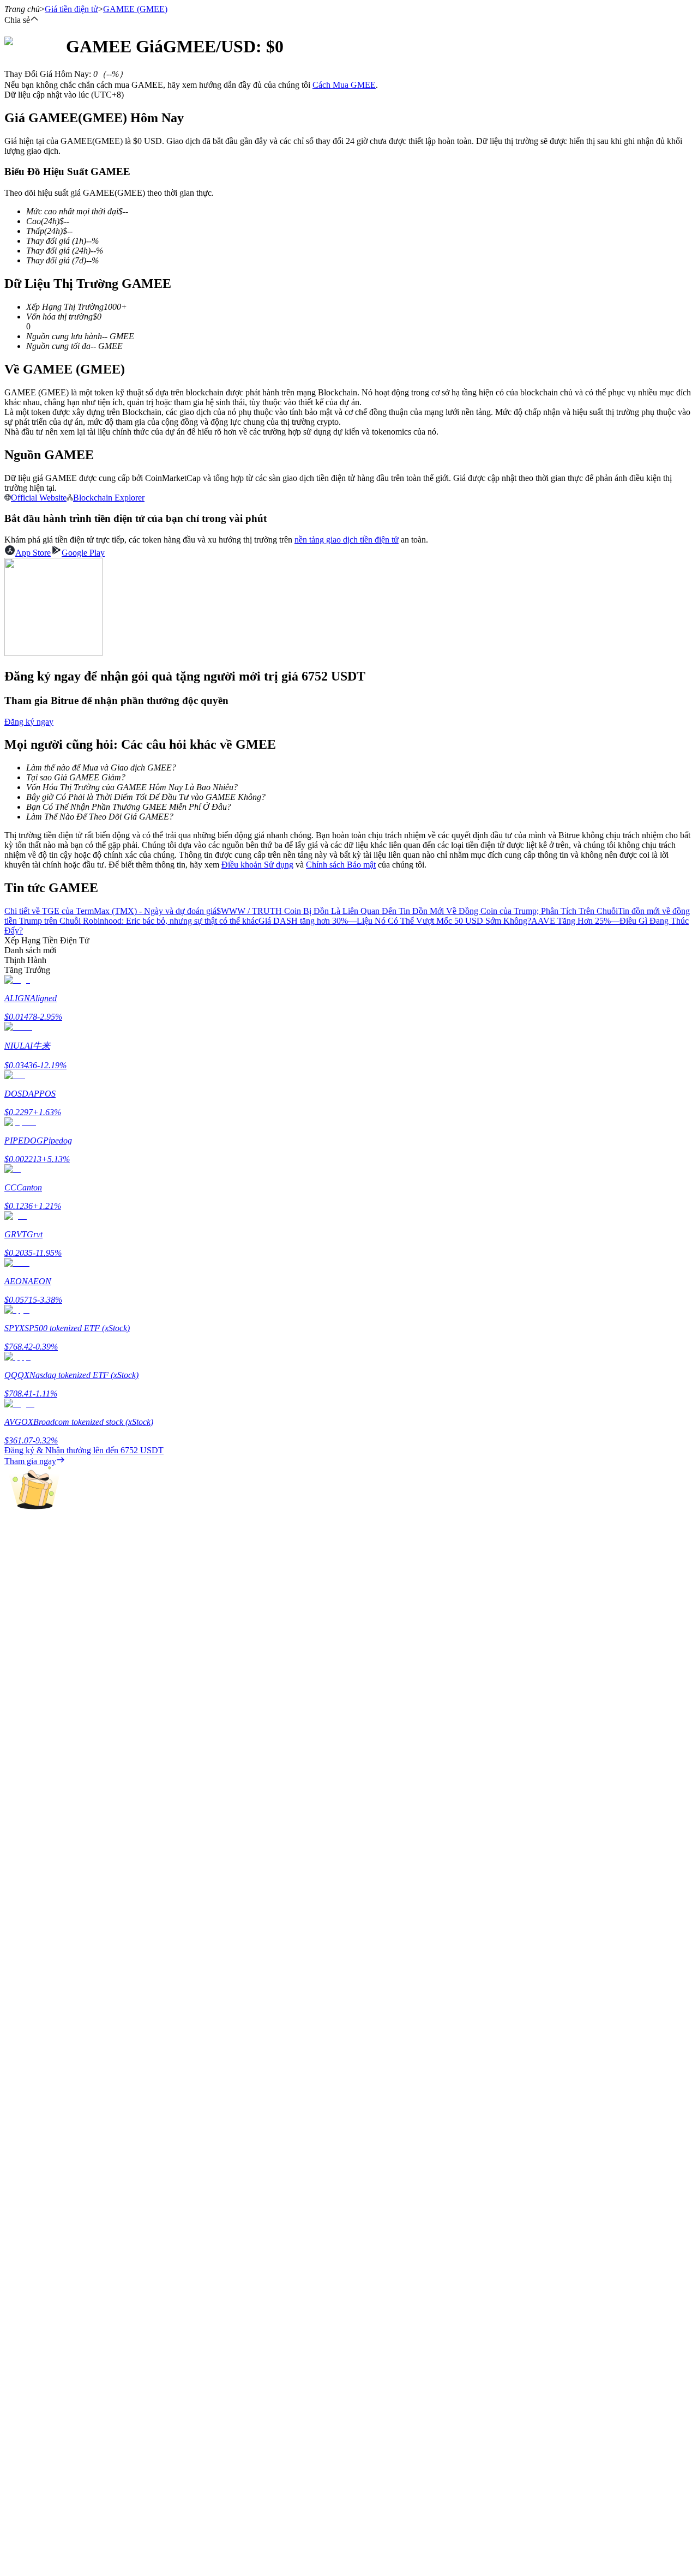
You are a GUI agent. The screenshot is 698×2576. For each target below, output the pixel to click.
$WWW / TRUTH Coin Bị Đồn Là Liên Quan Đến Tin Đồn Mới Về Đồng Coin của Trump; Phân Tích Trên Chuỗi (417, 911)
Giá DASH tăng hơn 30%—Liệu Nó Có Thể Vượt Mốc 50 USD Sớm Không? (395, 921)
